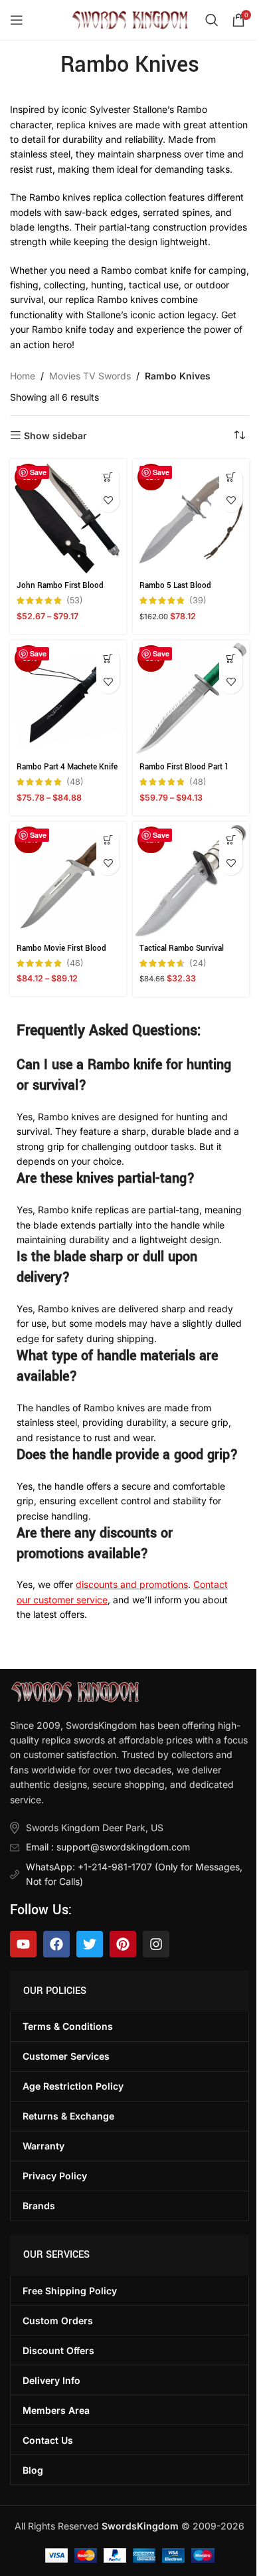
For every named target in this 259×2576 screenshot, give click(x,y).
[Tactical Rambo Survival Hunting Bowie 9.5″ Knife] (191, 880)
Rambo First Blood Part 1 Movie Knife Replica (184, 773)
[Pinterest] (123, 1944)
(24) (198, 964)
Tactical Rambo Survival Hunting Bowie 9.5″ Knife (184, 954)
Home (23, 376)
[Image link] (75, 1691)
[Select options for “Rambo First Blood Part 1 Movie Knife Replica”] (231, 659)
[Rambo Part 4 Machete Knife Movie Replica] (68, 699)
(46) (75, 964)
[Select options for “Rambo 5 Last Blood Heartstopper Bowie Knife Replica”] (231, 477)
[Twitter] (90, 1944)
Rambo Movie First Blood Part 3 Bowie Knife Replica (63, 954)
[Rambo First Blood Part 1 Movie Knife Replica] (191, 699)
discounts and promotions (132, 1584)
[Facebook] (56, 1944)
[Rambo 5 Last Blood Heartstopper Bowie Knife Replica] (191, 517)
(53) (75, 601)
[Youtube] (23, 1944)
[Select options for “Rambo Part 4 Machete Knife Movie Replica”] (108, 659)
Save (38, 472)
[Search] (212, 20)
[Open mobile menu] (17, 20)
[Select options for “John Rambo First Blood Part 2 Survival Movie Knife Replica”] (108, 477)
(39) (198, 601)
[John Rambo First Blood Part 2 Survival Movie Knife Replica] (68, 517)
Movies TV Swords (90, 376)
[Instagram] (156, 1944)
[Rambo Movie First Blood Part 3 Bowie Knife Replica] (68, 880)
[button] (231, 840)
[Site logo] (130, 19)
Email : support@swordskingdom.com (108, 1847)
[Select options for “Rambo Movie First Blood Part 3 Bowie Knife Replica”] (108, 840)
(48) (75, 782)
